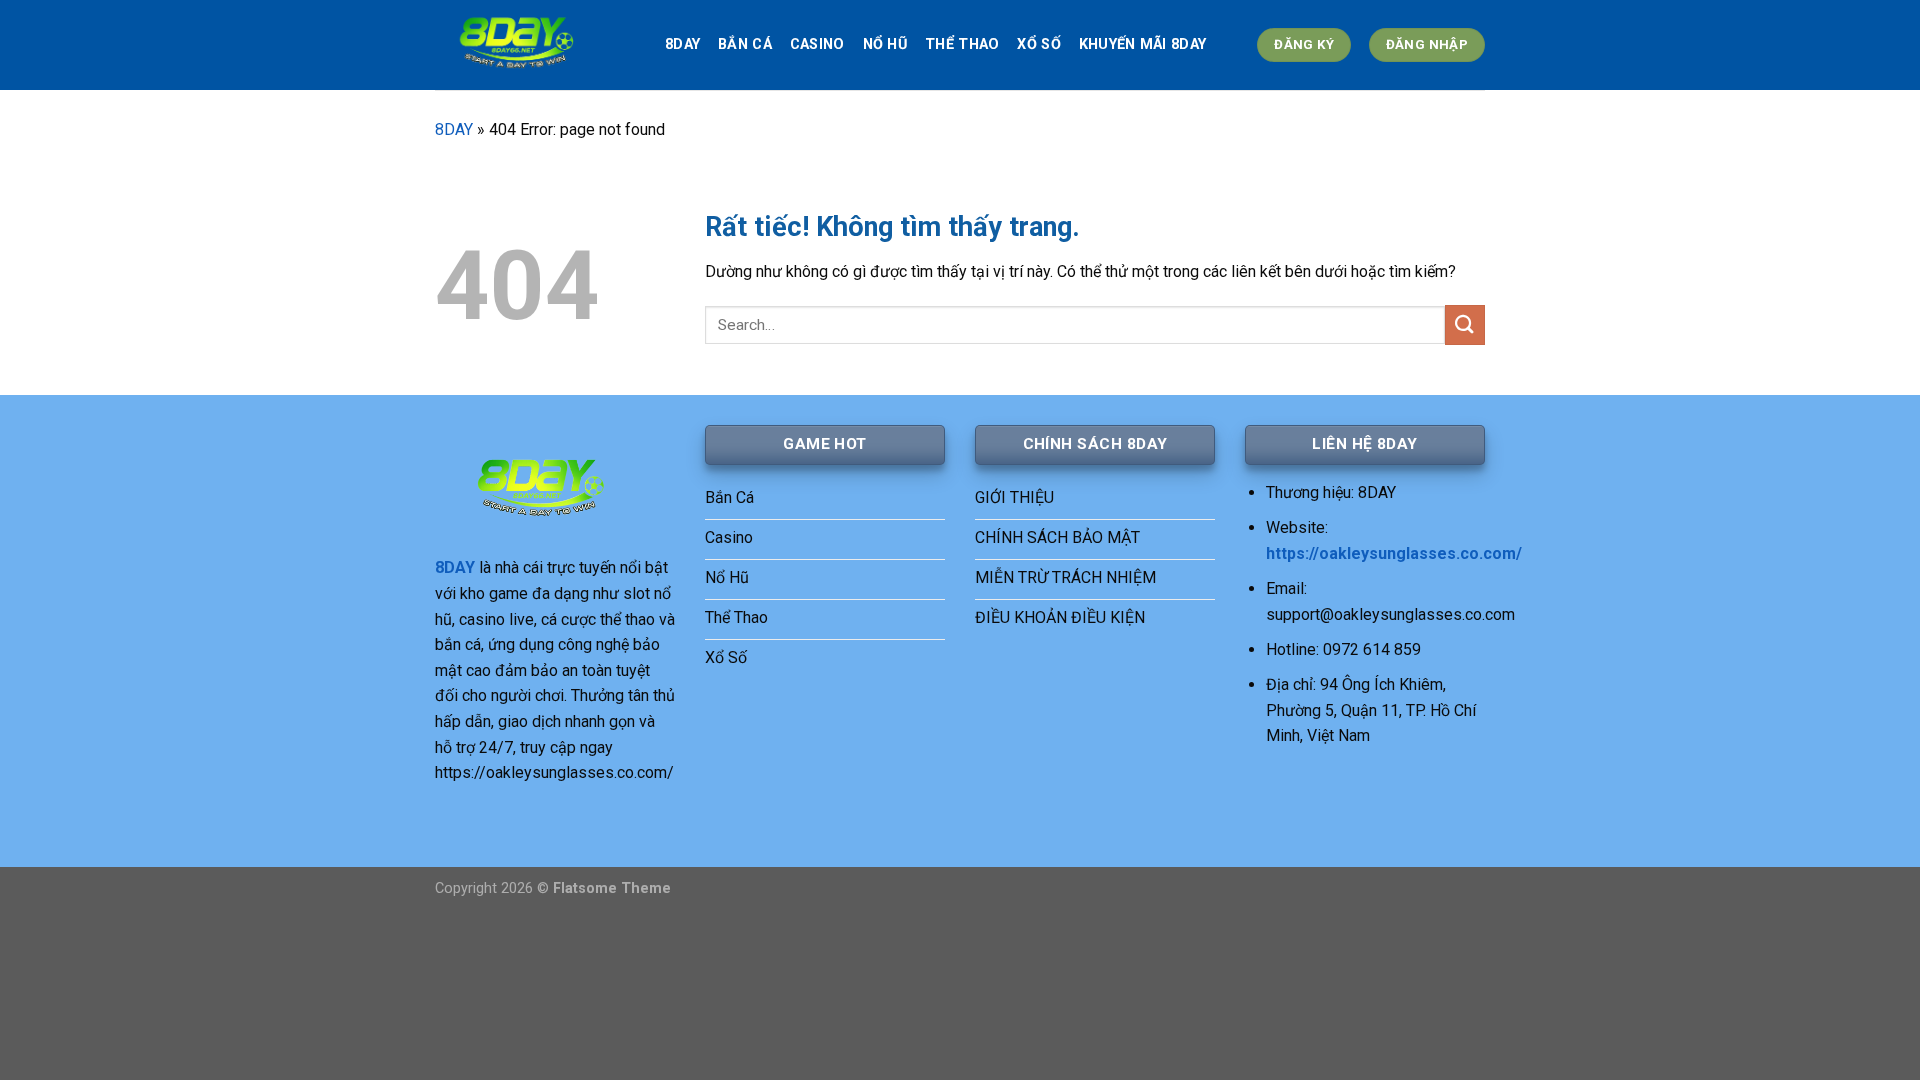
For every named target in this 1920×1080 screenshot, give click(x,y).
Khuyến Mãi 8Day (1142, 44)
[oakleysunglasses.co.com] (535, 45)
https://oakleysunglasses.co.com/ (1394, 553)
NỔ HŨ (885, 44)
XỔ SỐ (1038, 44)
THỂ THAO (962, 44)
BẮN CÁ (745, 44)
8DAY (682, 44)
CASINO (817, 44)
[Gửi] (1465, 324)
